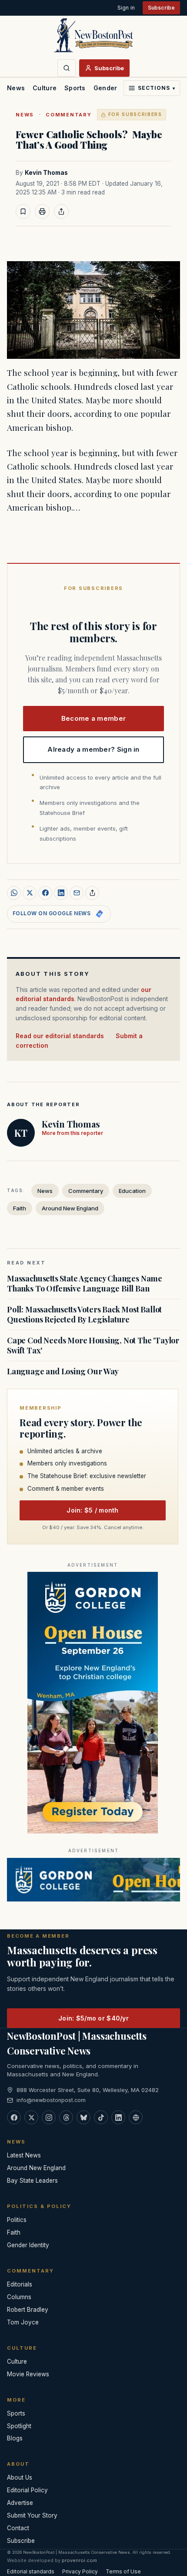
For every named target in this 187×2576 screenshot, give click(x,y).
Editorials (20, 2284)
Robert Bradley (28, 2310)
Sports (75, 88)
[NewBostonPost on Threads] (66, 2117)
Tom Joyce (23, 2322)
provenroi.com (79, 2560)
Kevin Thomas (46, 173)
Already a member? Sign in (93, 749)
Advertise (20, 2503)
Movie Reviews (28, 2374)
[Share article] (61, 211)
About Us (20, 2477)
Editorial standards (31, 2571)
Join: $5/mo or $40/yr (93, 2018)
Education (132, 1191)
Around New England (70, 1208)
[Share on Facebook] (45, 893)
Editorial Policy (27, 2490)
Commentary (69, 115)
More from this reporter (72, 1133)
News (16, 88)
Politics (17, 2220)
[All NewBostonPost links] (136, 2117)
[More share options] (92, 893)
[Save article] (23, 211)
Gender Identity (118, 88)
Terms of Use (123, 2571)
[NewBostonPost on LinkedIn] (118, 2117)
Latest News (24, 2155)
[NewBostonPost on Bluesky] (83, 2117)
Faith (20, 1208)
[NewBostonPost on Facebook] (14, 2117)
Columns (19, 2297)
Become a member (94, 718)
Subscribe (161, 8)
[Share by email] (77, 893)
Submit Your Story (32, 2515)
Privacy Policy (80, 2571)
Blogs (15, 2438)
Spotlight (19, 2426)
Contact (18, 2528)
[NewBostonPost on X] (31, 2117)
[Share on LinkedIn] (61, 893)
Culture (45, 88)
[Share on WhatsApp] (14, 893)
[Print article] (42, 211)
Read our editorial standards (60, 1036)
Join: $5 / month (92, 1510)
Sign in (126, 8)
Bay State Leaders (32, 2181)
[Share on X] (30, 893)
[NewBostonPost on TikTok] (101, 2117)
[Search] (67, 68)
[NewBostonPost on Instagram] (49, 2117)
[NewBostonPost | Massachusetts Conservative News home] (93, 35)
